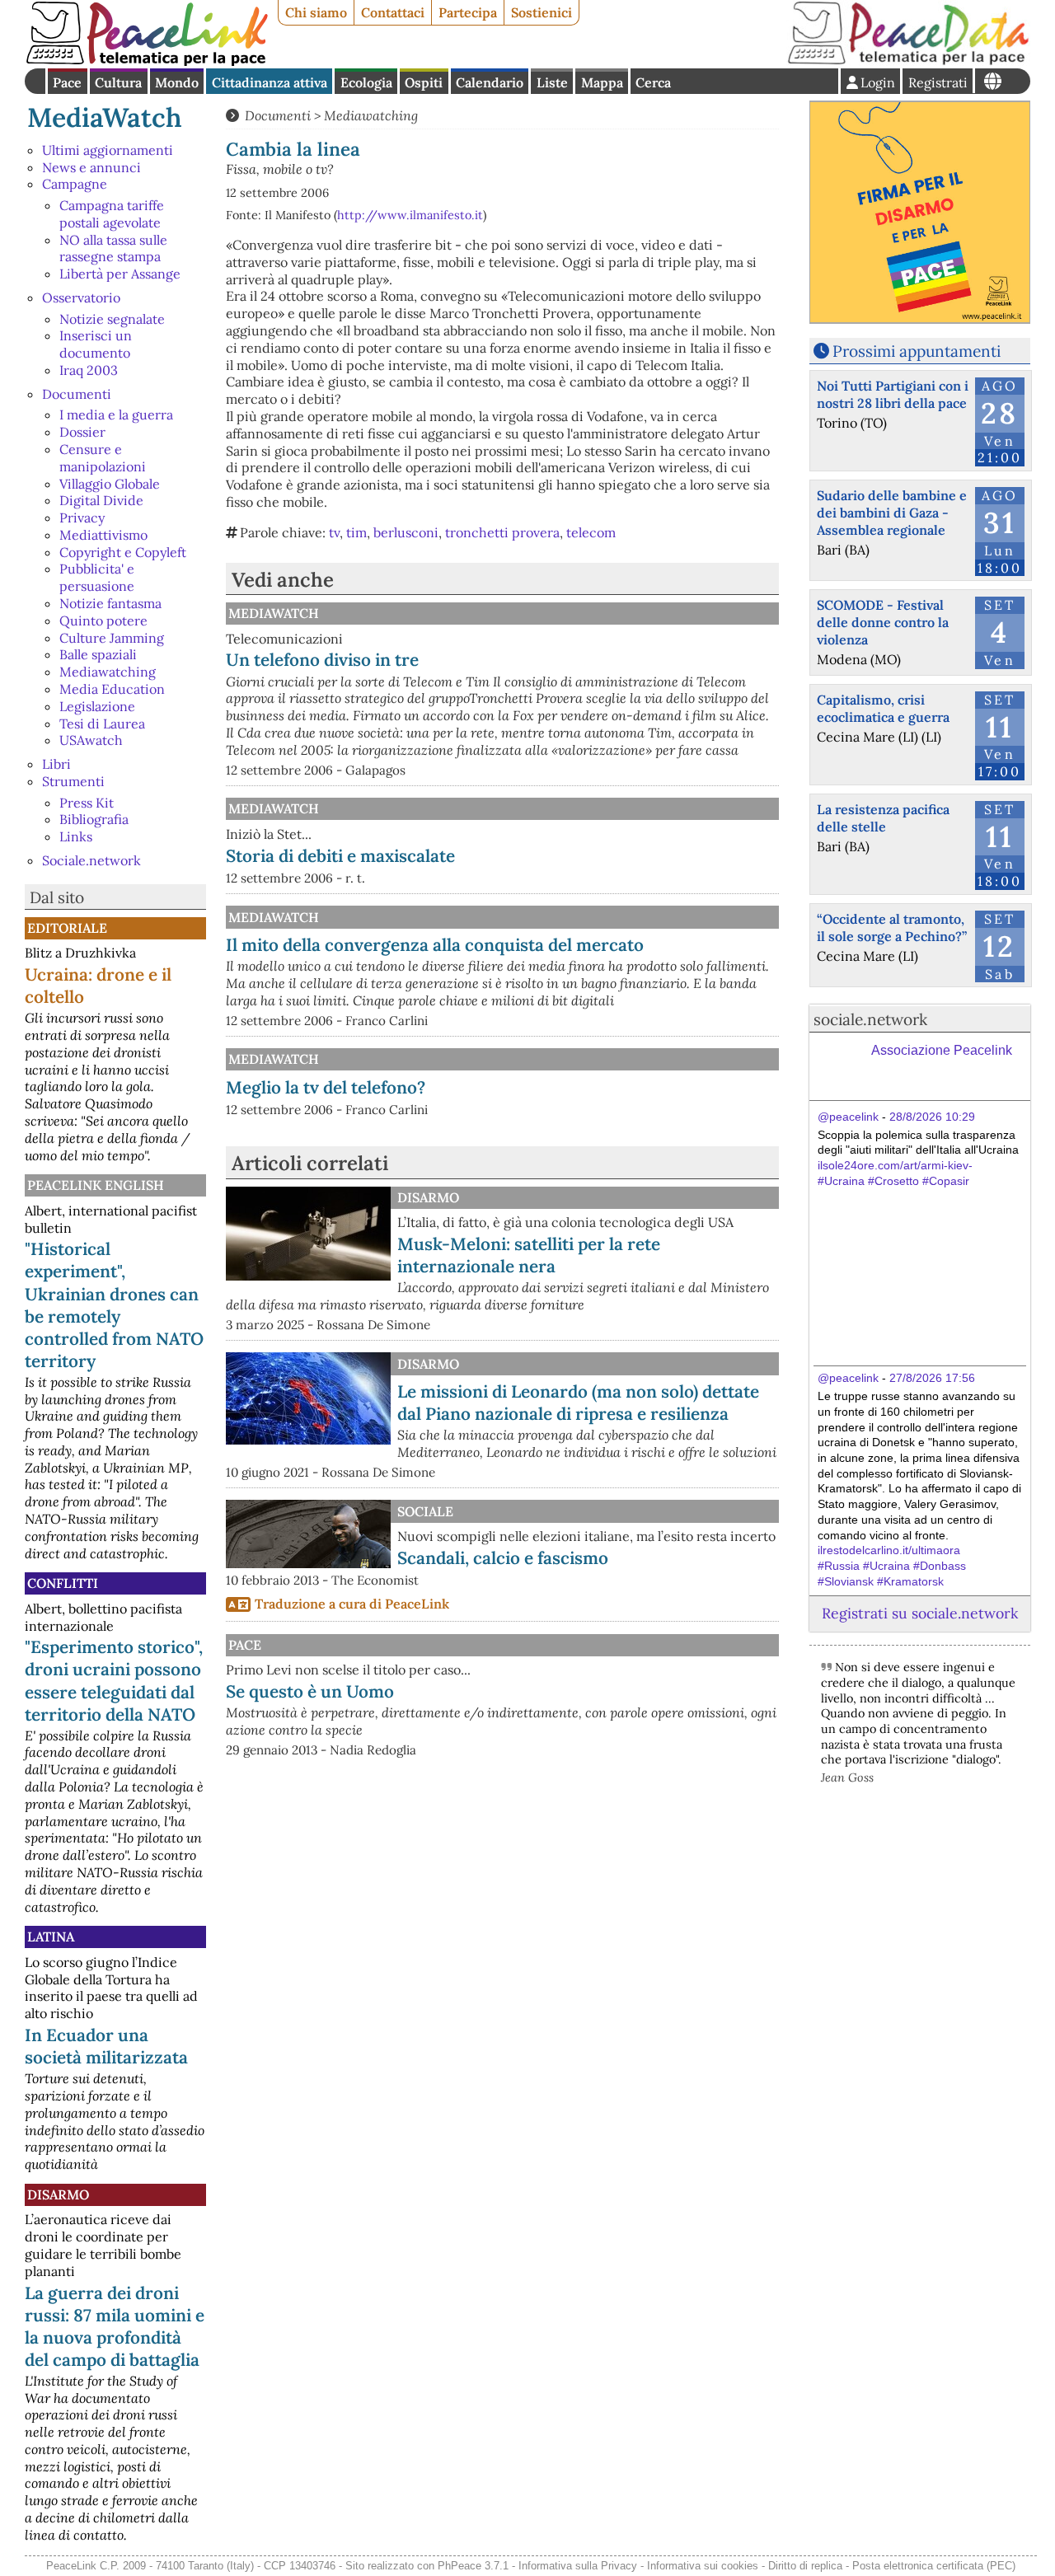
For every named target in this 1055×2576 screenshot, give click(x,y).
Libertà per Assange (120, 274)
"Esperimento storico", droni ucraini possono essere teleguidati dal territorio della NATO (114, 1680)
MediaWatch (105, 117)
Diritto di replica (805, 2566)
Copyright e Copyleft (123, 552)
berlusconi (406, 532)
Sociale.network (91, 860)
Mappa (602, 82)
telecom (591, 532)
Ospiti (424, 82)
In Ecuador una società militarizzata (106, 2046)
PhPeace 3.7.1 (473, 2566)
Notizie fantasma (110, 603)
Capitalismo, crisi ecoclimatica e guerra (883, 708)
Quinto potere (103, 621)
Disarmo (58, 2194)
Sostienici (542, 12)
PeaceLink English (96, 1185)
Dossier (82, 432)
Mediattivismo (103, 535)
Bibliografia (94, 819)
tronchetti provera (502, 532)
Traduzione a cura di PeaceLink (352, 1604)
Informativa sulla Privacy (578, 2566)
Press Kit (87, 803)
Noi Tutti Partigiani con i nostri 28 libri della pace (893, 394)
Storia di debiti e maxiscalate (340, 856)
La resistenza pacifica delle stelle (883, 818)
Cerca (653, 82)
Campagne (75, 184)
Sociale (425, 1511)
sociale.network (870, 1019)
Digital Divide (101, 500)
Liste (552, 82)
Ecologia (366, 82)
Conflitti (63, 1583)
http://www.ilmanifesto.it (410, 215)
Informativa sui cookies (703, 2566)
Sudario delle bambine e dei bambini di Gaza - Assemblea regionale (892, 513)
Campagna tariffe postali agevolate (112, 214)
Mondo (177, 82)
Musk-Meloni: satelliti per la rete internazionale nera (529, 1255)
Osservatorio (81, 297)
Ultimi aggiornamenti (108, 150)
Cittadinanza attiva (270, 82)
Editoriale (67, 928)
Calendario (490, 82)
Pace (67, 82)
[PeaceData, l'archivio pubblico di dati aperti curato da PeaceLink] (908, 61)
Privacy (82, 518)
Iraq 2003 (89, 370)
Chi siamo (316, 12)
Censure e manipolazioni (103, 458)
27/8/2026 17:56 (932, 1378)
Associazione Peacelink (942, 1050)
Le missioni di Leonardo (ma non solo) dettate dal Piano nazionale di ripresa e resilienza (578, 1403)
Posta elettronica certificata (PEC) (934, 2566)
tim (356, 532)
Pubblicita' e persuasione (97, 577)
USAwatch (91, 740)
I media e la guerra (116, 415)
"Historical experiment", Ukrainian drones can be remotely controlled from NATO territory (114, 1304)
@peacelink (848, 1117)
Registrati (938, 82)
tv (334, 532)
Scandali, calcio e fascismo (503, 1558)
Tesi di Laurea (102, 724)
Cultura (118, 82)
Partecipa (468, 12)
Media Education (112, 689)
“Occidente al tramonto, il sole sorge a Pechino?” (892, 927)
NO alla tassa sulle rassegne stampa (113, 248)
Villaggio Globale (110, 484)
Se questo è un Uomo (310, 1691)
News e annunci (91, 167)
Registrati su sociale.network (920, 1613)
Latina (51, 1937)
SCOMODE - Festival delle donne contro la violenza (883, 622)
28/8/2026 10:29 (932, 1117)
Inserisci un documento (96, 344)
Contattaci (393, 12)
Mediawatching (108, 672)
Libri (56, 764)
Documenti (77, 394)
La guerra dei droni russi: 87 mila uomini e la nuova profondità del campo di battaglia (115, 2326)
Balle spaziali (98, 654)
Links (76, 836)
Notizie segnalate (112, 319)
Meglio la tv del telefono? (326, 1087)
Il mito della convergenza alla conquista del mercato (435, 945)
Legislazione (97, 706)
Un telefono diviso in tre (322, 660)
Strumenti (73, 781)
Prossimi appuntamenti (917, 351)
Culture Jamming (112, 638)
